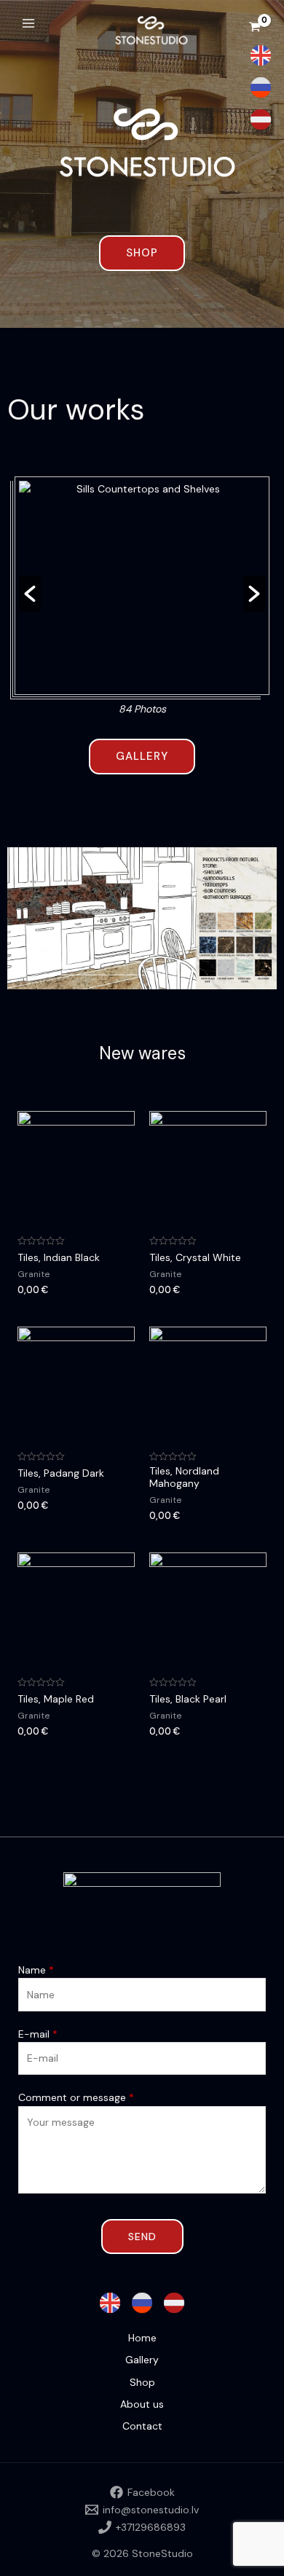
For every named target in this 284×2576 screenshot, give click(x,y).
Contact (142, 2426)
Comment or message (76, 2097)
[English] (261, 55)
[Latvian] (261, 119)
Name (36, 1970)
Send (142, 2237)
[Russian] (261, 87)
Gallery (142, 2360)
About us (142, 2404)
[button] (30, 594)
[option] (142, 600)
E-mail (38, 2034)
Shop (142, 2382)
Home (142, 2338)
